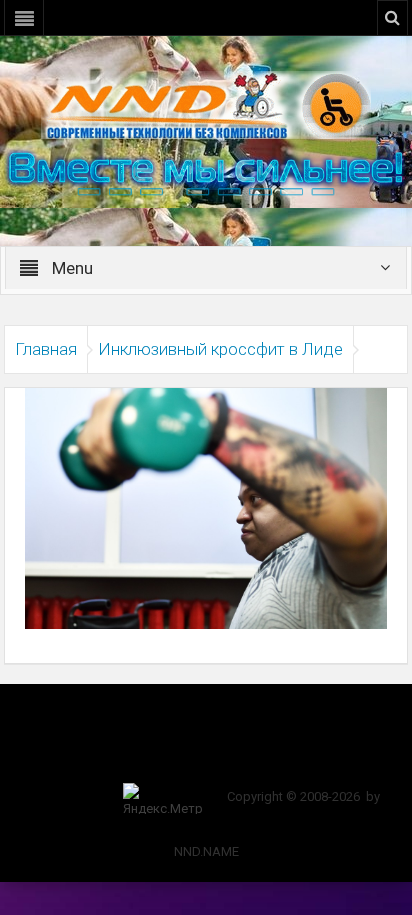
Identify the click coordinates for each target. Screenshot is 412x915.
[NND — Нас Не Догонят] (206, 104)
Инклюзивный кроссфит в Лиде (220, 349)
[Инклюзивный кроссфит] (206, 507)
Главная (46, 349)
